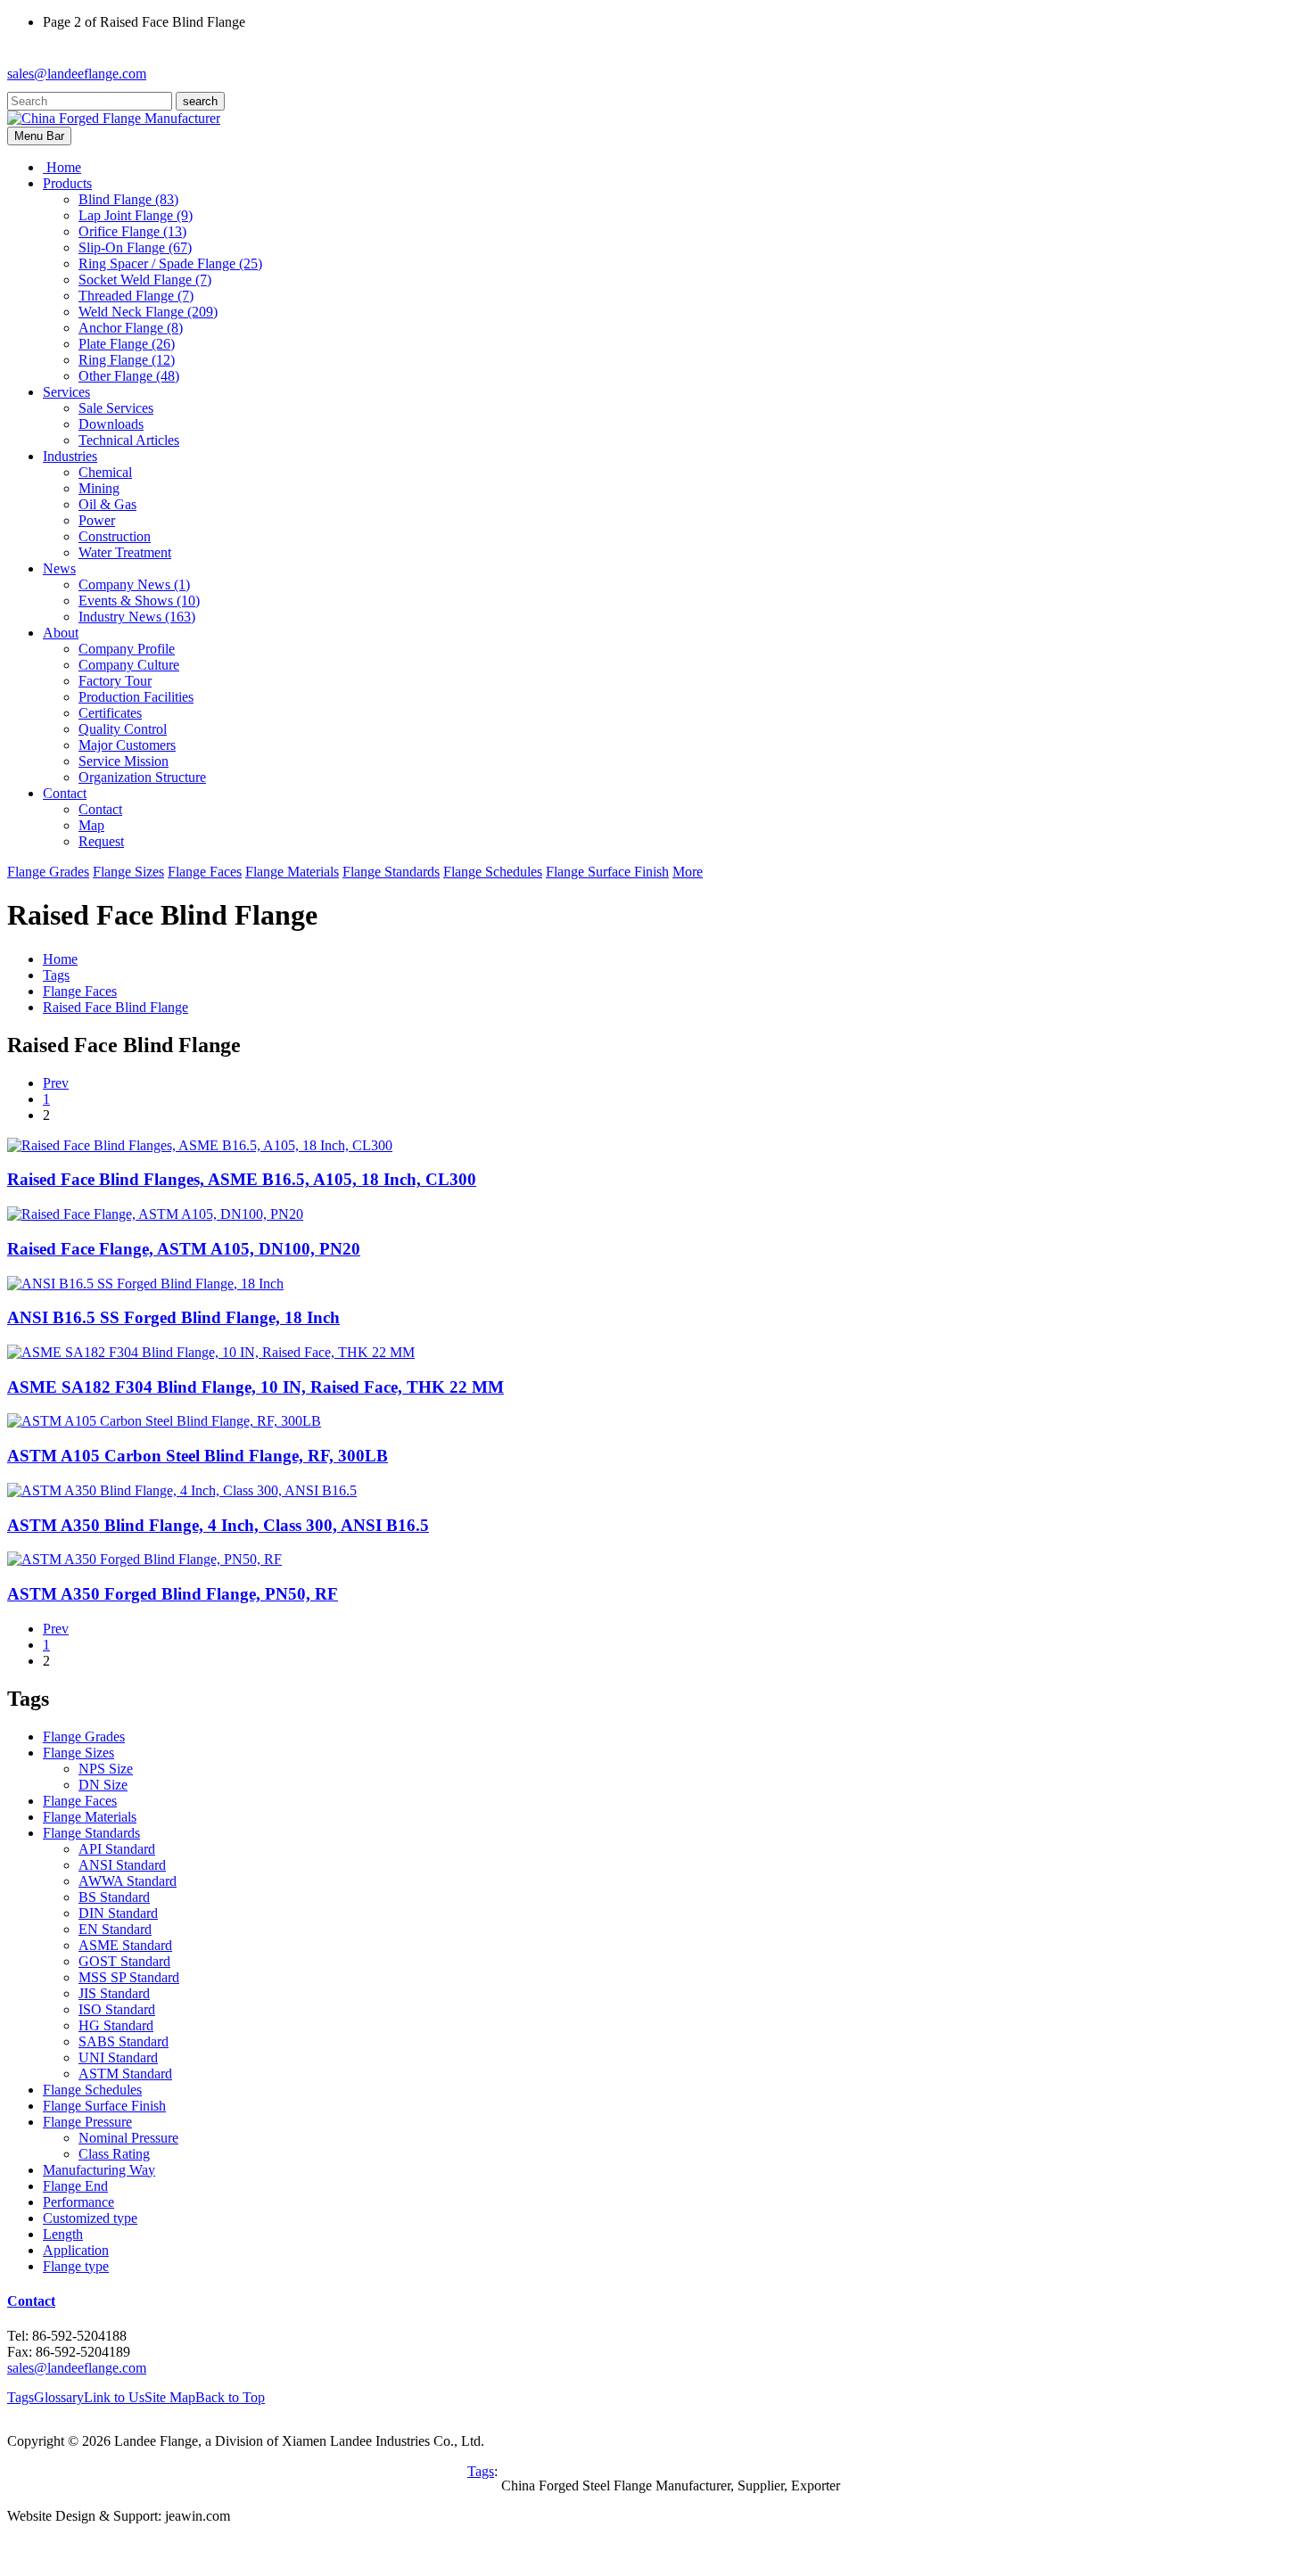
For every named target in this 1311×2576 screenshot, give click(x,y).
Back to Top (230, 2397)
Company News (134, 584)
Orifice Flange (132, 231)
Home (60, 959)
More (688, 872)
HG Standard (116, 2025)
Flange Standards (391, 872)
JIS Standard (114, 1993)
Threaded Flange (136, 296)
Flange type (76, 2266)
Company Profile (127, 649)
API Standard (117, 1849)
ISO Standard (117, 2009)
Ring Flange (127, 360)
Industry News (137, 617)
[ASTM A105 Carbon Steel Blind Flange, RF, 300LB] (164, 1421)
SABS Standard (124, 2041)
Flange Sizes (128, 872)
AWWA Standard (128, 1881)
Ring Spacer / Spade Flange (170, 263)
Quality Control (123, 729)
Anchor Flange (131, 328)
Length (63, 2234)
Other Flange (129, 376)
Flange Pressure (87, 2122)
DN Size (103, 1785)
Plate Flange (127, 344)
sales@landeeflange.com (77, 74)
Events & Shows (139, 601)
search (200, 101)
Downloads (111, 424)
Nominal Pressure (128, 2138)
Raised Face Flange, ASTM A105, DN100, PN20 (184, 1249)
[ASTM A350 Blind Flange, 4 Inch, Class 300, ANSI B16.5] (182, 1490)
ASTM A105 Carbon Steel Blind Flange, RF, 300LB (198, 1456)
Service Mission (124, 761)
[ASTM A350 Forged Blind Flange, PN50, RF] (144, 1559)
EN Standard (115, 1929)
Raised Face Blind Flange (115, 1007)
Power (97, 520)
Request (101, 841)
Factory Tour (115, 681)
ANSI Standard (122, 1865)
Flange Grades (48, 872)
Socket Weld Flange (145, 280)
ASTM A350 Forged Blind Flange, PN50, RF (173, 1594)
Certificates (110, 713)
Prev (56, 1083)
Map (91, 825)
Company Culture (129, 665)
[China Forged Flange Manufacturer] (114, 118)
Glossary (59, 2397)
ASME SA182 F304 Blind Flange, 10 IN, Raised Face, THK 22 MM (256, 1387)
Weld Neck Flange (148, 312)
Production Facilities (136, 697)
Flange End (75, 2186)
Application (76, 2250)
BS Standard (114, 1897)
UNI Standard (118, 2058)
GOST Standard (124, 1961)
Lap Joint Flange (136, 215)
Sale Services (116, 408)
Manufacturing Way (99, 2170)
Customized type (90, 2218)
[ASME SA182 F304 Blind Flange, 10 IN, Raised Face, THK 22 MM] (211, 1352)
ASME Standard (125, 1945)
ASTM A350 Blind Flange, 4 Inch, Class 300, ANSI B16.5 (218, 1525)
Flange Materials (292, 872)
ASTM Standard (125, 2074)
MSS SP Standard (129, 1977)
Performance (78, 2202)
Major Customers (127, 745)
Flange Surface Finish (607, 872)
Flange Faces (205, 872)
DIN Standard (118, 1913)
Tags (56, 975)
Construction (115, 536)
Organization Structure (142, 777)
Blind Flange (128, 199)
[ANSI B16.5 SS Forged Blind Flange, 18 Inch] (145, 1284)
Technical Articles (129, 440)
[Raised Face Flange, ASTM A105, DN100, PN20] (155, 1214)
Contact (100, 809)
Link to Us (114, 2397)
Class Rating (114, 2154)
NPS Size (106, 1769)
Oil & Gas (107, 504)
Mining (99, 488)
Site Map (170, 2397)
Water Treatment (125, 552)
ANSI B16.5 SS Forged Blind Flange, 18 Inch (173, 1317)
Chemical (105, 472)
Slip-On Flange (135, 247)
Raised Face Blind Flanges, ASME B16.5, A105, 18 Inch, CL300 (242, 1179)
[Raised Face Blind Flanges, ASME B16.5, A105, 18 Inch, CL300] (200, 1145)
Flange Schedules (493, 872)
